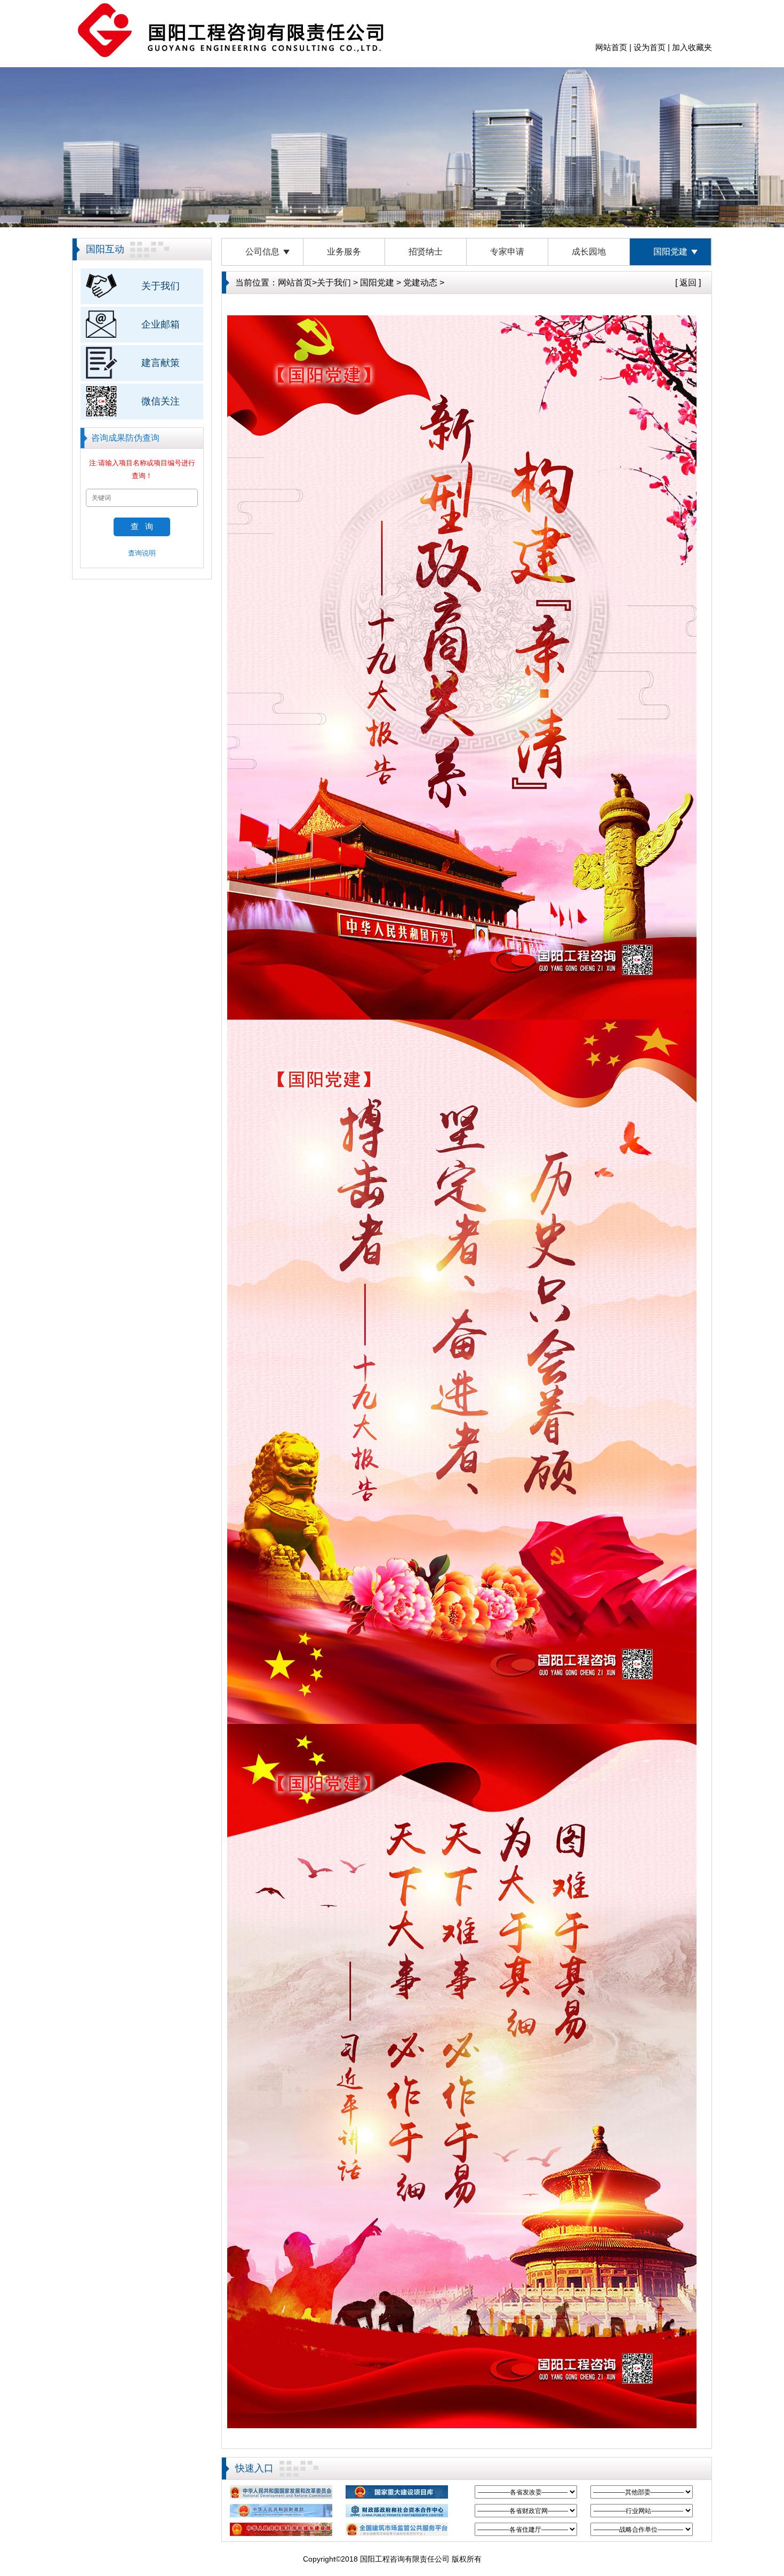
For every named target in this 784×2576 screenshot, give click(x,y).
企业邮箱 (161, 324)
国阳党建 (670, 252)
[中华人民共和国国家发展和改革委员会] (281, 2492)
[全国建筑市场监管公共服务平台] (397, 2529)
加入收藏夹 (692, 47)
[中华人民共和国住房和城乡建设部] (281, 2529)
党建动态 (420, 283)
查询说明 (142, 553)
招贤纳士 (426, 252)
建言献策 (161, 363)
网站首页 (611, 47)
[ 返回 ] (688, 283)
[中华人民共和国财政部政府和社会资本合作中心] (397, 2511)
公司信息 (262, 252)
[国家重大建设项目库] (397, 2492)
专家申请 (507, 252)
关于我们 (161, 286)
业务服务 (344, 252)
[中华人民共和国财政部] (281, 2511)
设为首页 (650, 47)
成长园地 (589, 252)
